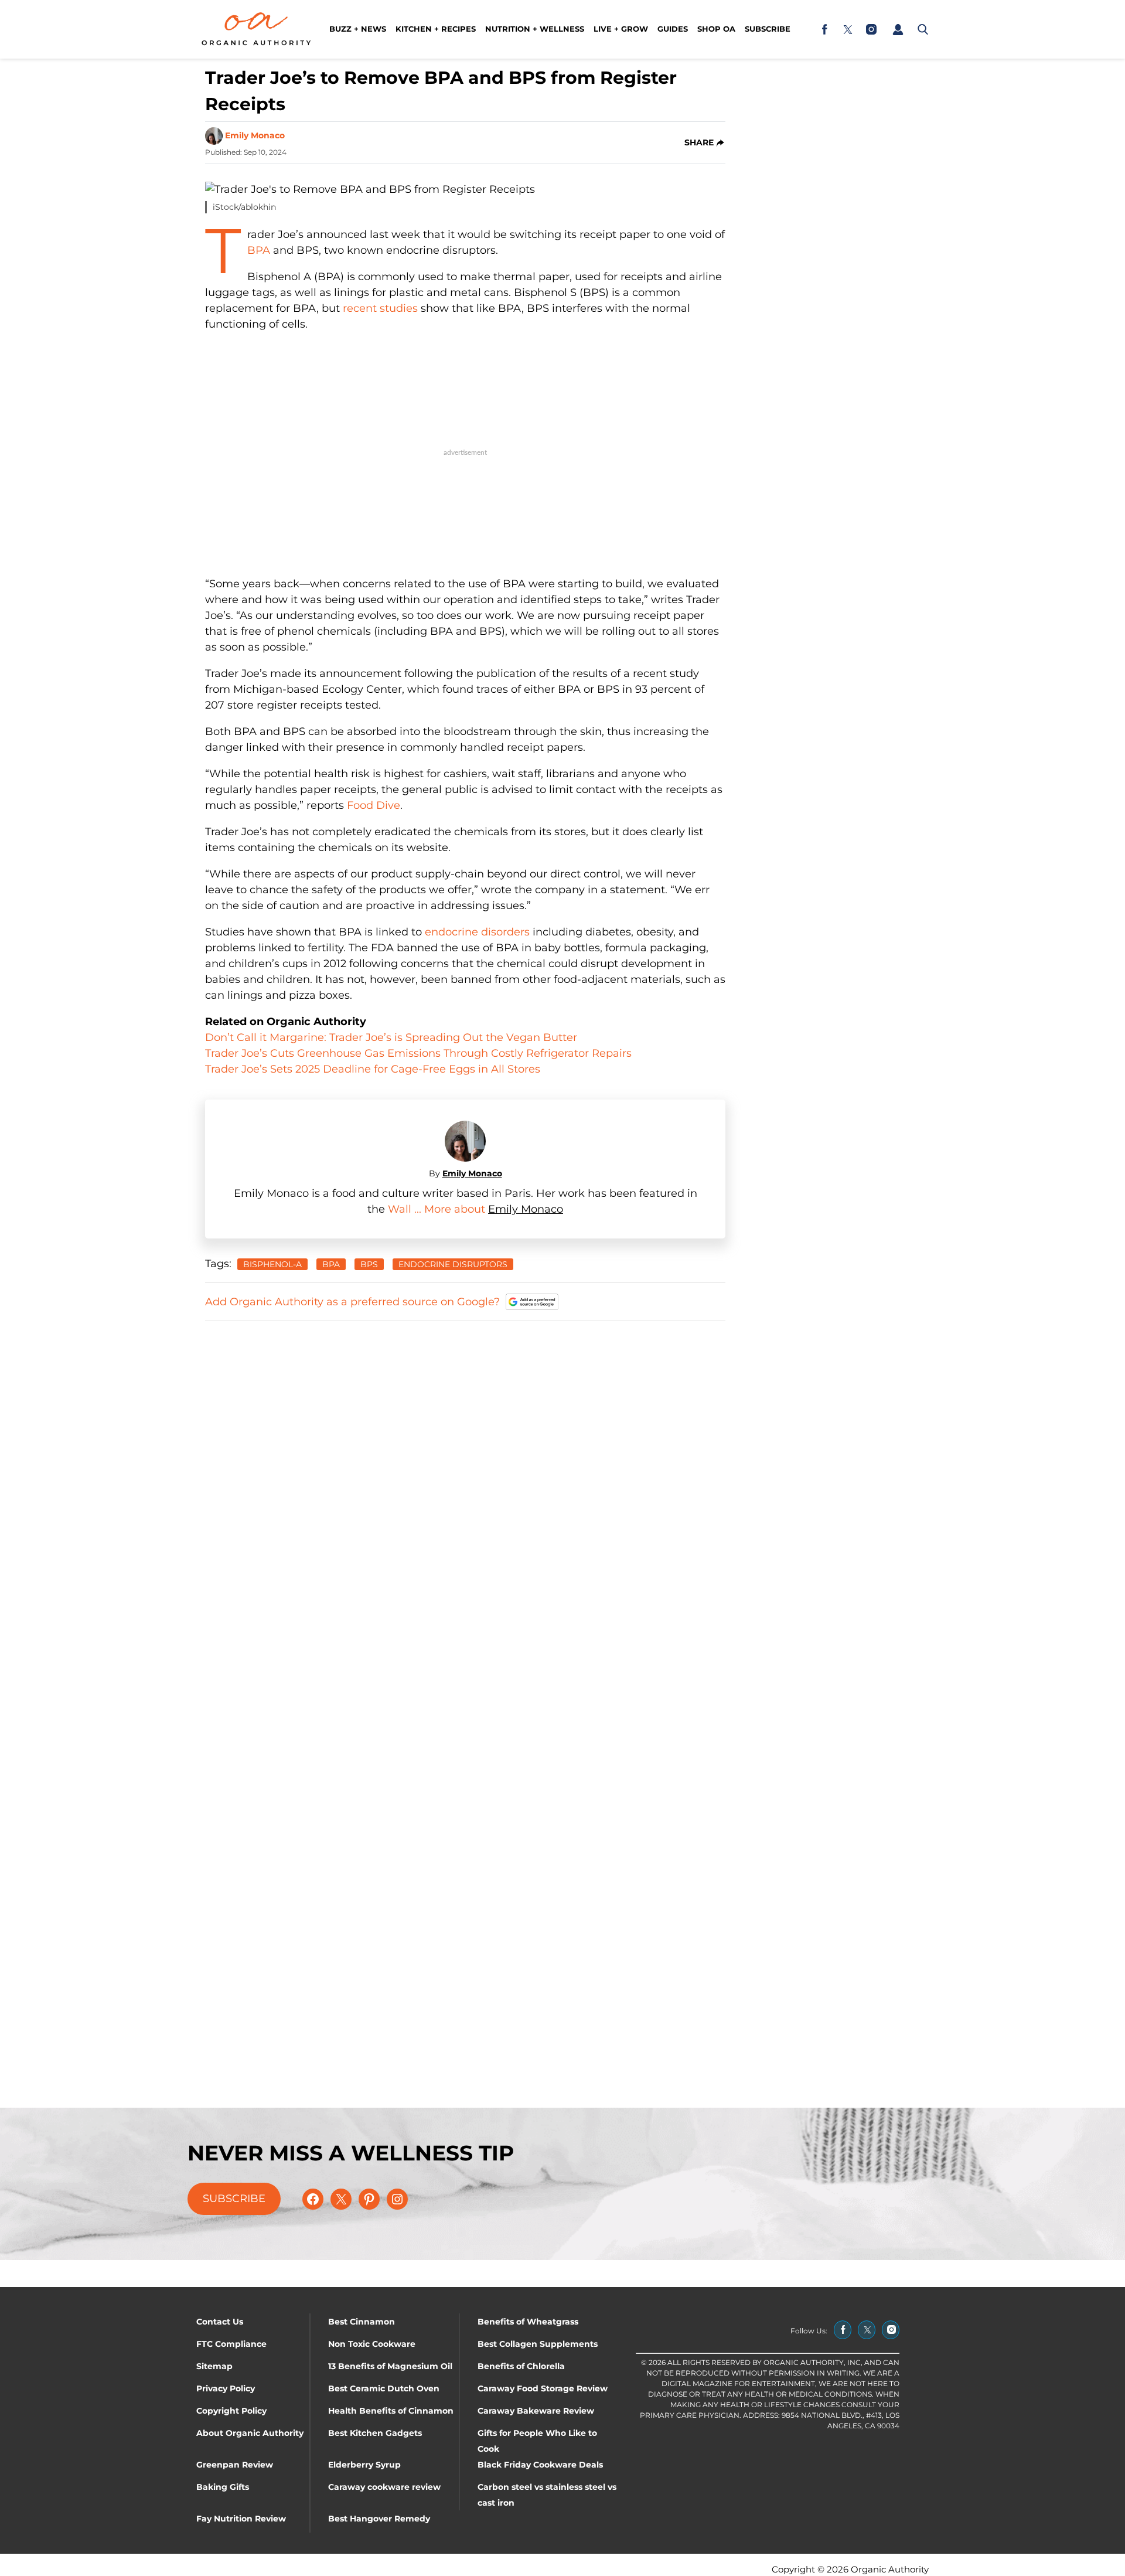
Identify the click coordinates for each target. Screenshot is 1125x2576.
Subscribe (768, 29)
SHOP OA (716, 29)
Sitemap (214, 2366)
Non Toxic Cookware (372, 2344)
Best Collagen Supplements (538, 2344)
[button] (898, 29)
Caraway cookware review (384, 2487)
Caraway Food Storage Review (543, 2388)
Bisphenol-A (272, 1264)
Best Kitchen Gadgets (375, 2433)
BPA (259, 250)
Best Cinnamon (362, 2322)
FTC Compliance (231, 2344)
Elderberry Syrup (364, 2465)
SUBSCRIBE (234, 2199)
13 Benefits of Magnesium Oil (390, 2366)
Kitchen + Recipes (436, 29)
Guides (673, 29)
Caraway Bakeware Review (536, 2411)
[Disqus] (465, 1478)
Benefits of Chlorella (521, 2366)
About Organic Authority (250, 2433)
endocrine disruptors (453, 1264)
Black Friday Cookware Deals (540, 2465)
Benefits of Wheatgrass (528, 2322)
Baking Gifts (223, 2487)
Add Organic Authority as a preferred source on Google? (352, 1302)
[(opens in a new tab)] (824, 29)
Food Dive (374, 805)
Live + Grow (621, 29)
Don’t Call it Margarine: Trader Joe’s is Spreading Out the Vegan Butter (391, 1037)
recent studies (380, 308)
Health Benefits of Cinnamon (391, 2411)
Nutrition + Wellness (535, 29)
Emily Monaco (255, 135)
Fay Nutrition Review (241, 2519)
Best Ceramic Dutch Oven (384, 2388)
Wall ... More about (438, 1209)
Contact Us (220, 2322)
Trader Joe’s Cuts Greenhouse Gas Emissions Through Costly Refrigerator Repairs (418, 1053)
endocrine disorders (477, 932)
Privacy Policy (226, 2388)
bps (369, 1264)
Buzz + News (358, 29)
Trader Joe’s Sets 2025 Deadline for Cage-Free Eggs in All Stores (373, 1069)
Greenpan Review (235, 2465)
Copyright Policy (231, 2411)
